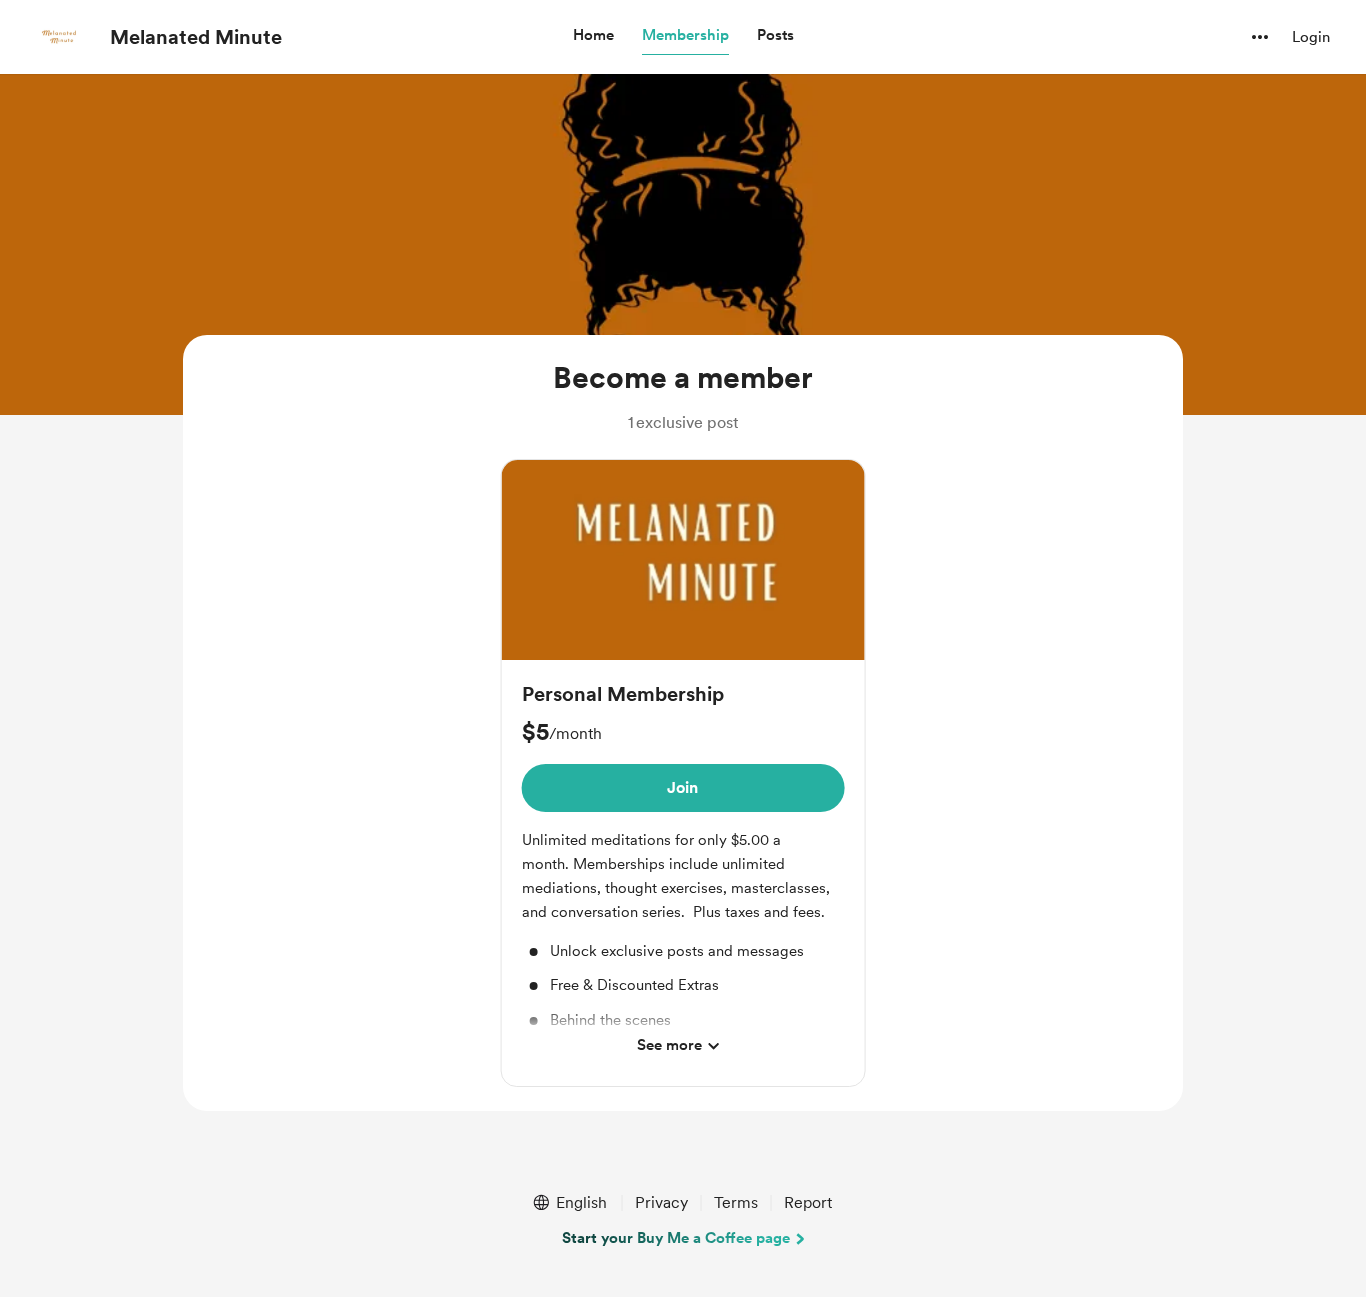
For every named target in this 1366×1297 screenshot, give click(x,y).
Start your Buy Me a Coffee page (676, 1238)
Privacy (661, 1202)
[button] (593, 36)
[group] (683, 773)
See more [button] (669, 1045)
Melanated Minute (196, 37)
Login (1311, 37)
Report (808, 1202)
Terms (736, 1202)
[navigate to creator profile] (61, 37)
